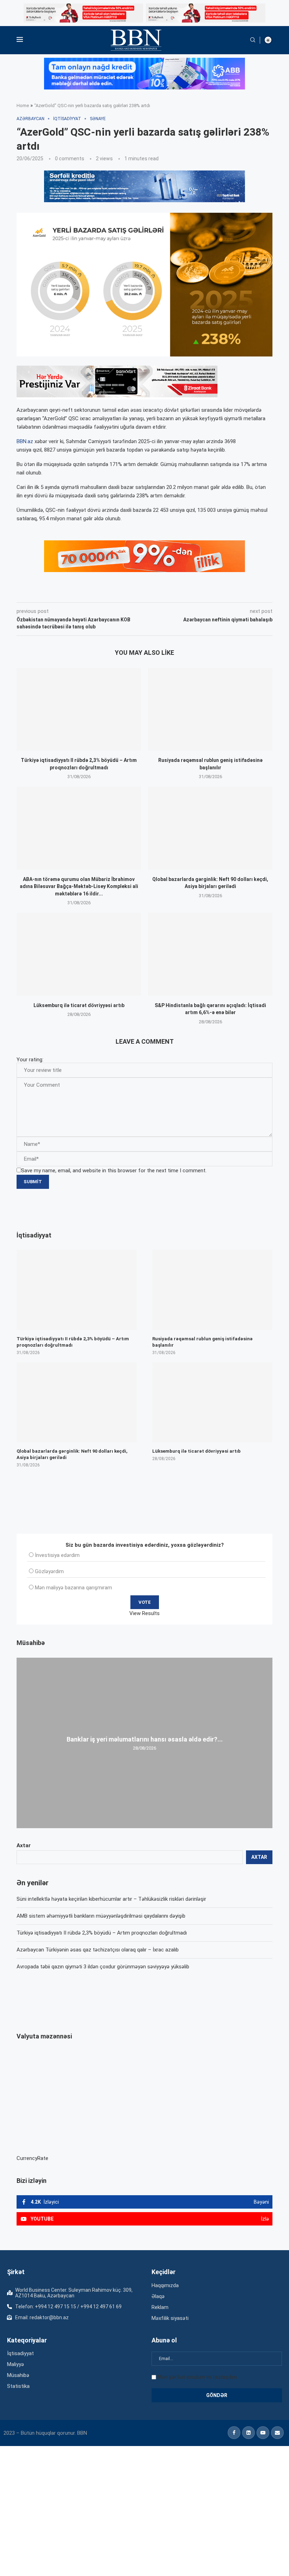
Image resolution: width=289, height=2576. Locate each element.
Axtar (24, 1845)
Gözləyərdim (49, 1571)
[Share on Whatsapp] (142, 592)
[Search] (253, 40)
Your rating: (30, 1060)
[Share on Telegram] (159, 592)
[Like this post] (63, 592)
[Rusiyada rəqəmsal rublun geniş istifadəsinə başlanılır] (210, 709)
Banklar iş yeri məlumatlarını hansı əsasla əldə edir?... (145, 1739)
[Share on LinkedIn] (111, 592)
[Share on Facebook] (80, 592)
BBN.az (25, 441)
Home (23, 105)
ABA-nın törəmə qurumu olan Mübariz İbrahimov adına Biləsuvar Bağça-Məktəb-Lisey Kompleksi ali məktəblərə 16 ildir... (79, 886)
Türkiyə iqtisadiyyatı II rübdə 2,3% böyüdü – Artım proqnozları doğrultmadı (102, 1933)
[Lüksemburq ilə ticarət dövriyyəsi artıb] (79, 954)
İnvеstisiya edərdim (57, 1555)
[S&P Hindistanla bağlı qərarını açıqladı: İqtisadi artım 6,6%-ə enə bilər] (210, 954)
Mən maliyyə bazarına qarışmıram (73, 1588)
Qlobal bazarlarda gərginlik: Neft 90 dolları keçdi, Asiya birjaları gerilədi (72, 1454)
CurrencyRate (32, 2158)
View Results (144, 1613)
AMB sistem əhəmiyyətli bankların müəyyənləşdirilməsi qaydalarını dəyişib (101, 1916)
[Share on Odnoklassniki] (127, 592)
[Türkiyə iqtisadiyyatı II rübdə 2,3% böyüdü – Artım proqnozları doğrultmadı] (79, 709)
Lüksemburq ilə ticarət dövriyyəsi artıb (79, 1005)
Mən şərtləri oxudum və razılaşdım (197, 2377)
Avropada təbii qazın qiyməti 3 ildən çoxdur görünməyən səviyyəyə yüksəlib (103, 1967)
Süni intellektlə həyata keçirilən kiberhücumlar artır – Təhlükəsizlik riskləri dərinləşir (111, 1899)
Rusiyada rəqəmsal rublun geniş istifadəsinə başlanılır (202, 1342)
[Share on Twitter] (95, 592)
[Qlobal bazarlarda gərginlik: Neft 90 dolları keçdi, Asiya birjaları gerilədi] (210, 828)
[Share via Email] (175, 592)
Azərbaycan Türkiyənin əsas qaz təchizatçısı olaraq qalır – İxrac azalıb (98, 1950)
